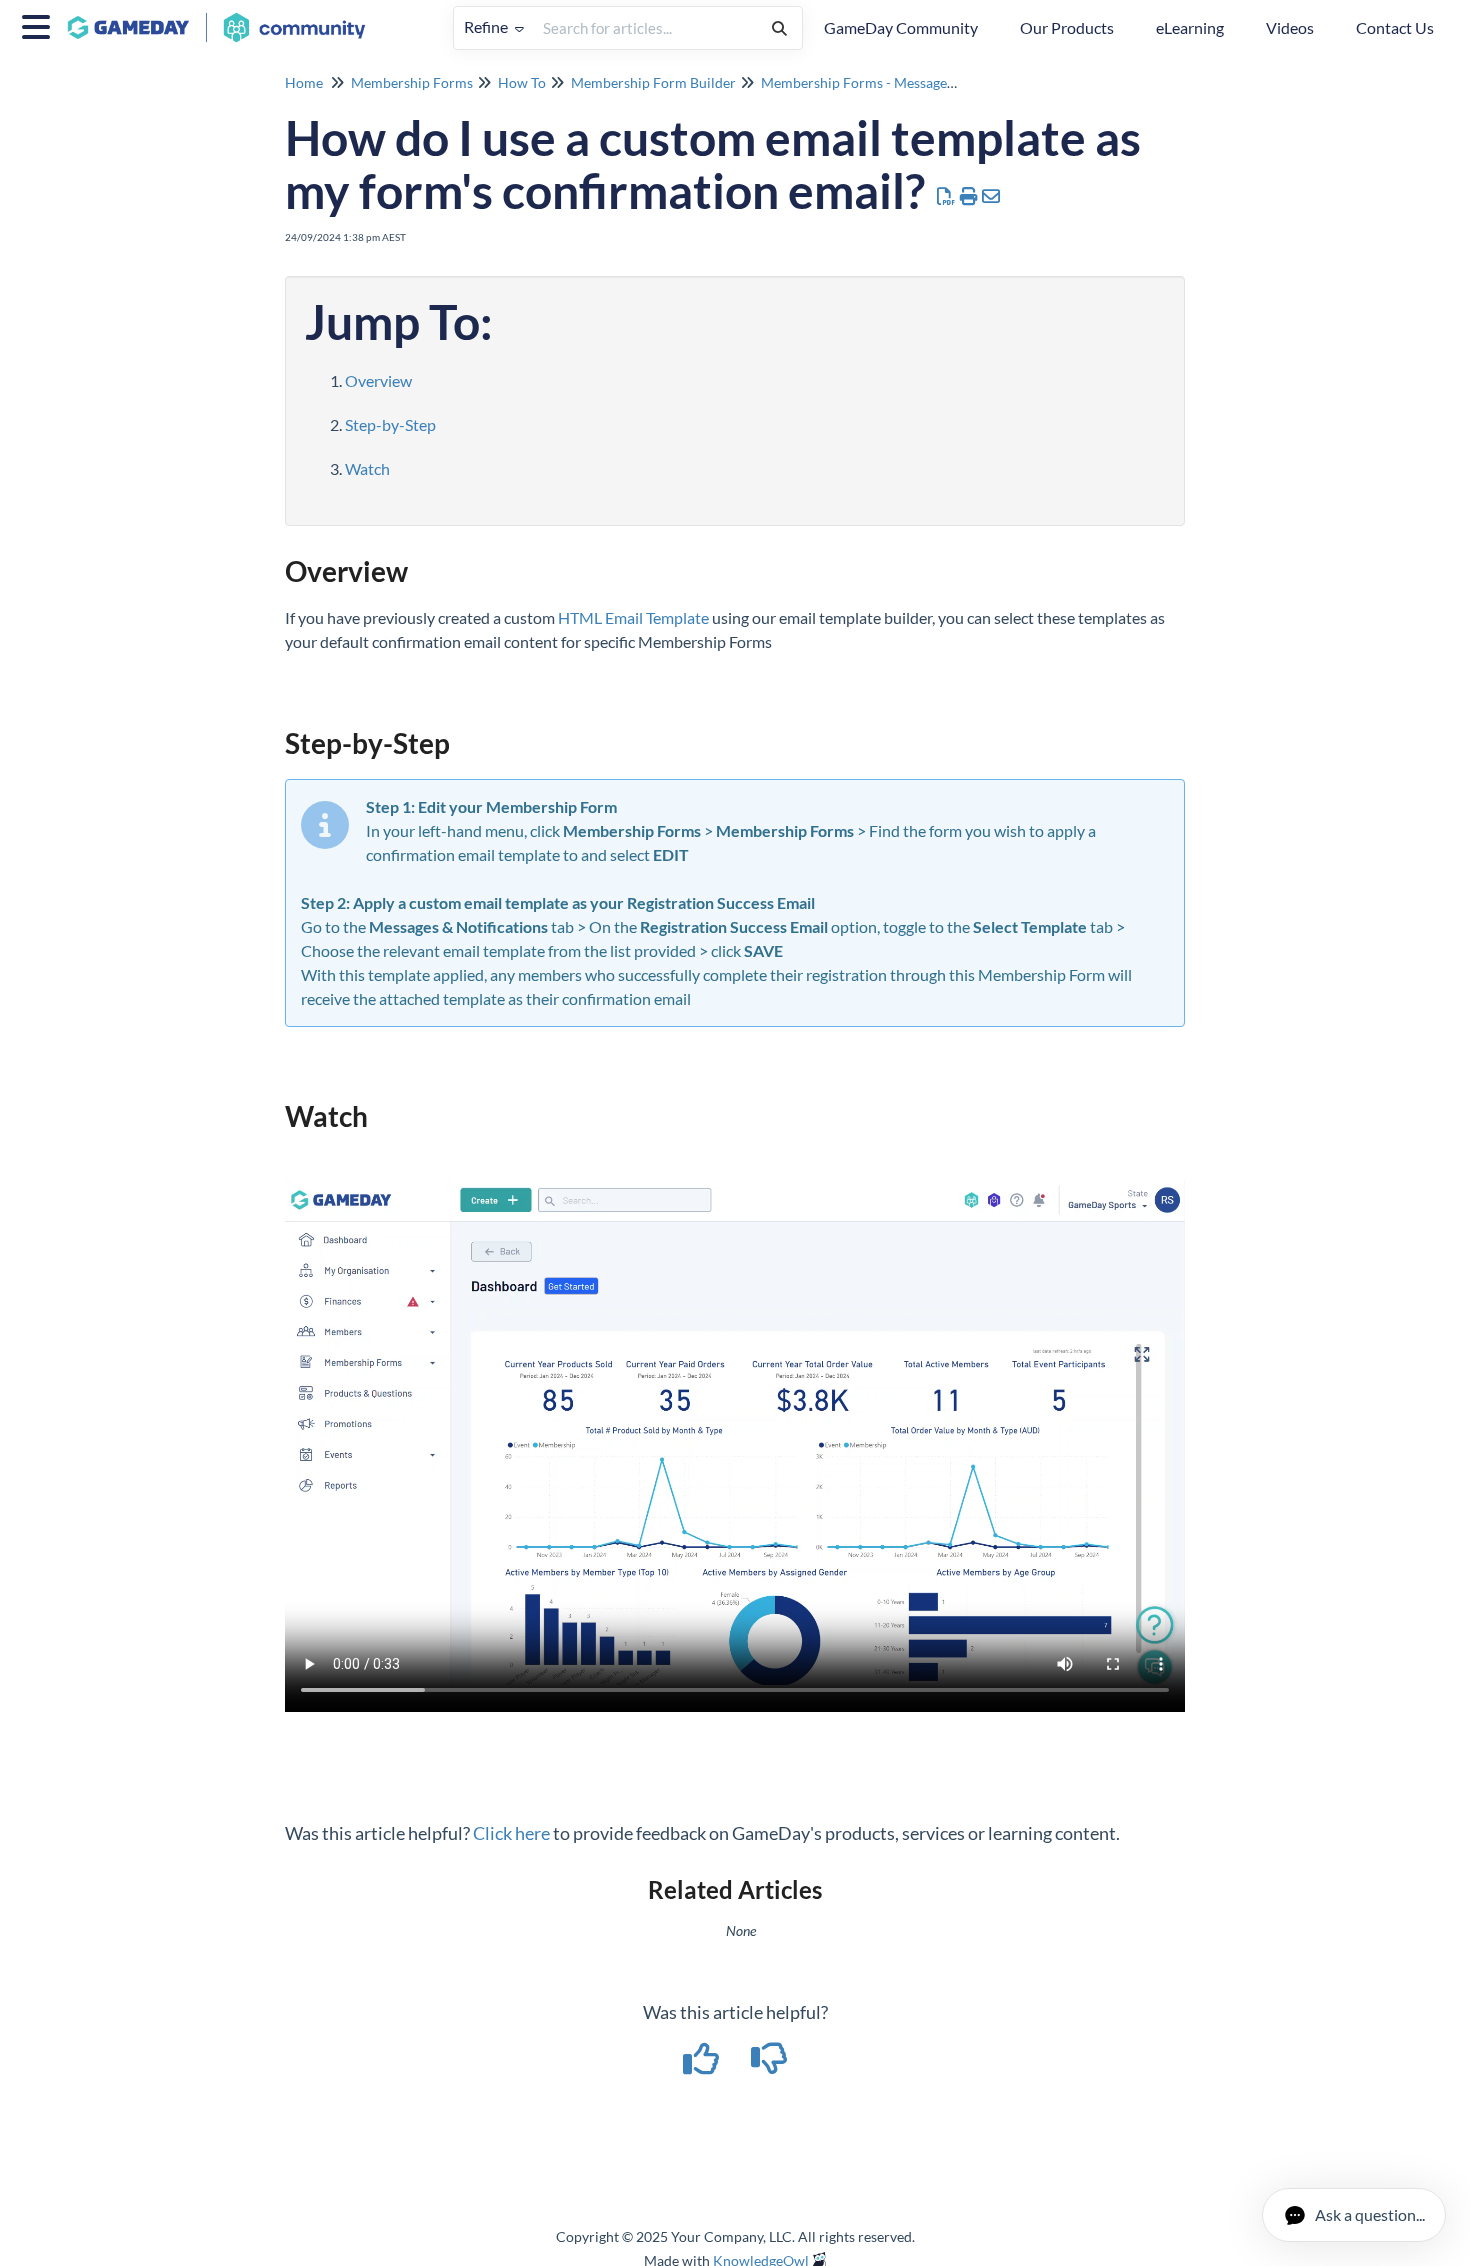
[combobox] (645, 28)
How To (522, 82)
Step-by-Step (390, 424)
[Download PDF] (946, 196)
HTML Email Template (633, 617)
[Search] (779, 28)
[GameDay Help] (224, 17)
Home (304, 82)
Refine (487, 26)
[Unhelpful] (769, 2065)
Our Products (1067, 27)
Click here (511, 1833)
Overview (378, 380)
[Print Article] (969, 196)
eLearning (1190, 27)
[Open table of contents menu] (40, 24)
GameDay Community (901, 27)
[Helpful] (703, 2065)
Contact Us (1395, 27)
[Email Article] (991, 196)
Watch (367, 468)
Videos (1290, 27)
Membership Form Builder (653, 82)
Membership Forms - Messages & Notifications (905, 82)
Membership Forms (412, 82)
